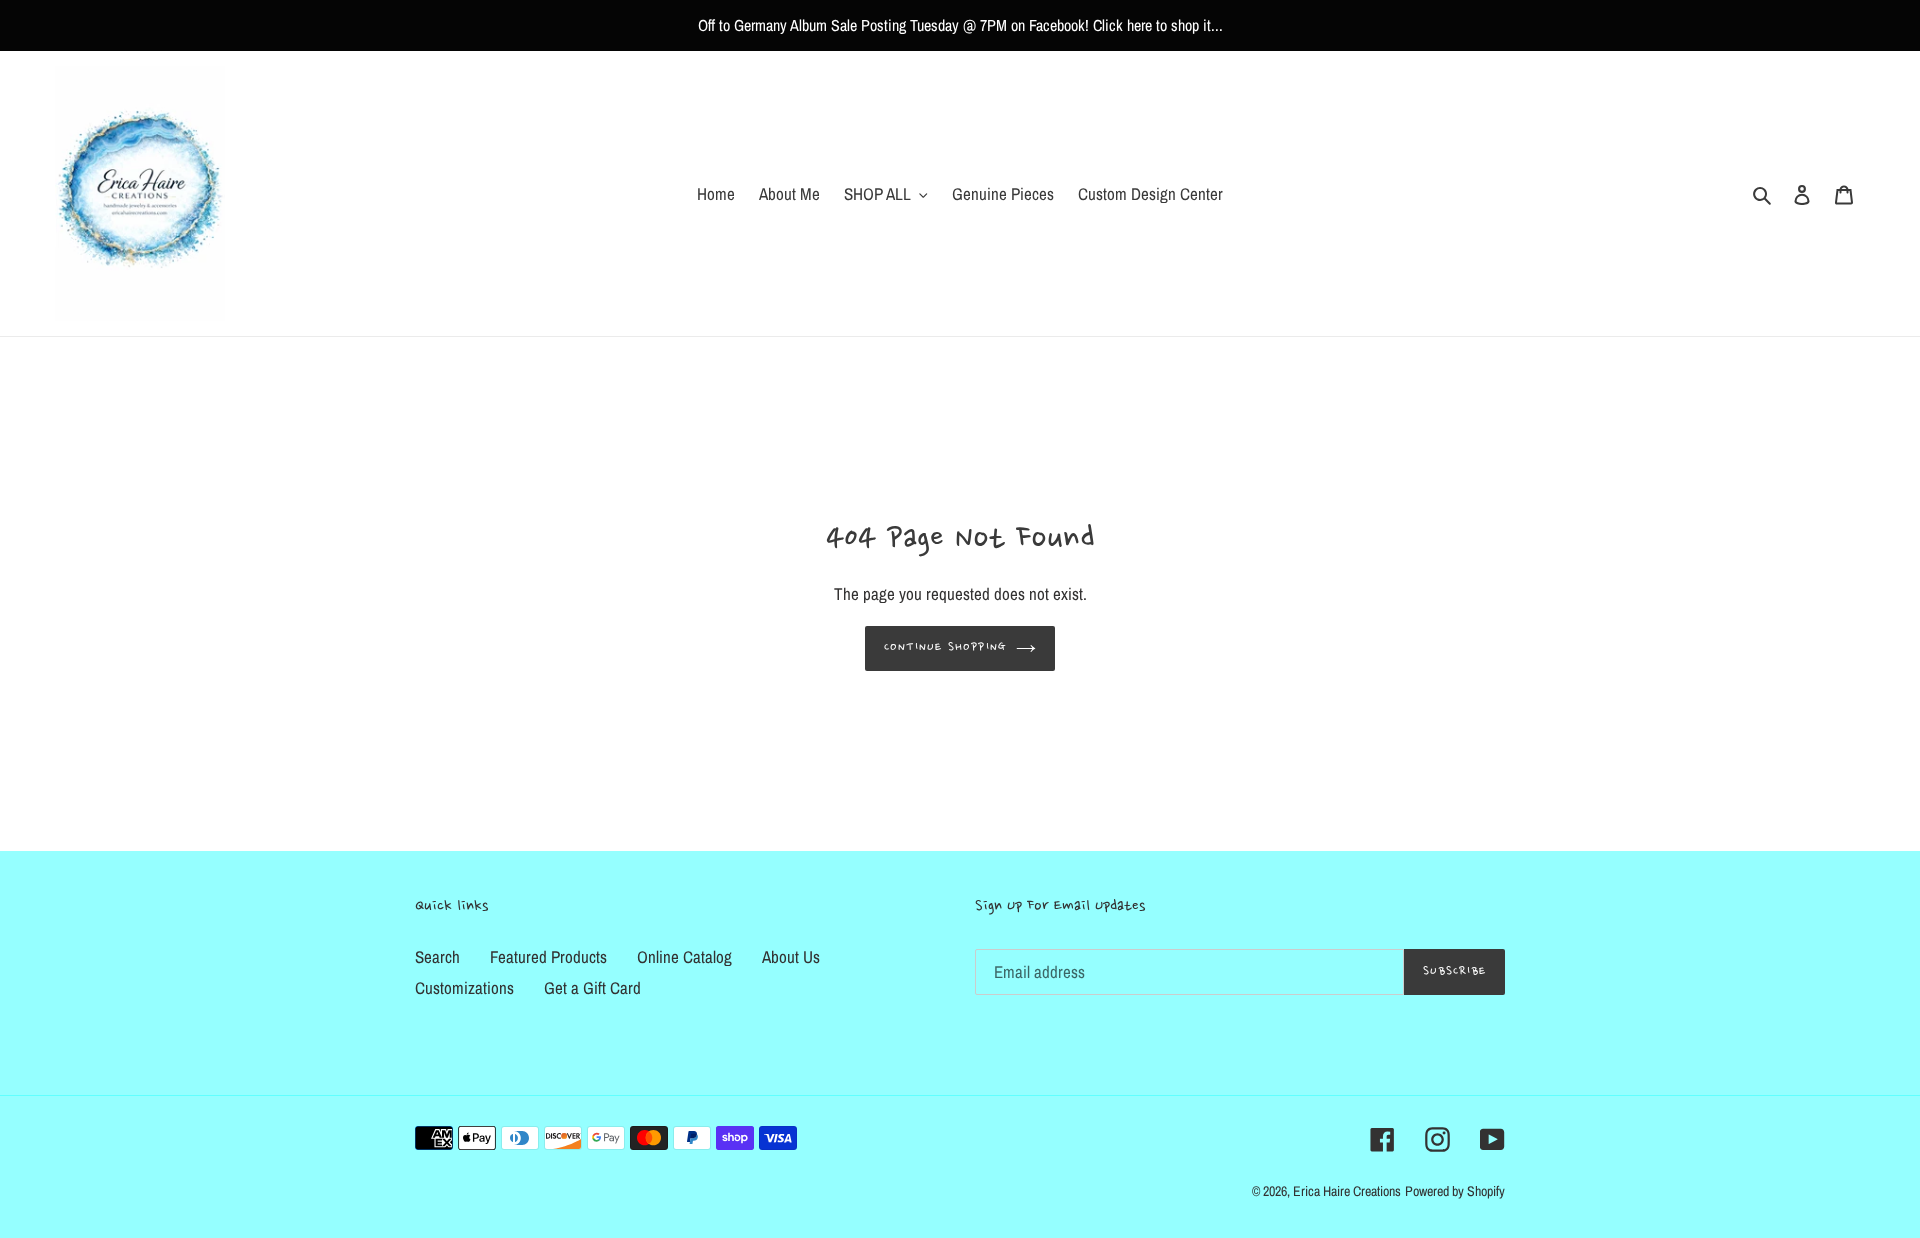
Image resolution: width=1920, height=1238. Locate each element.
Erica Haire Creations (1347, 1191)
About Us (791, 956)
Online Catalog (684, 956)
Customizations (464, 987)
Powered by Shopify (1455, 1191)
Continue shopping (945, 647)
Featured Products (548, 956)
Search (437, 956)
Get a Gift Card (592, 987)
